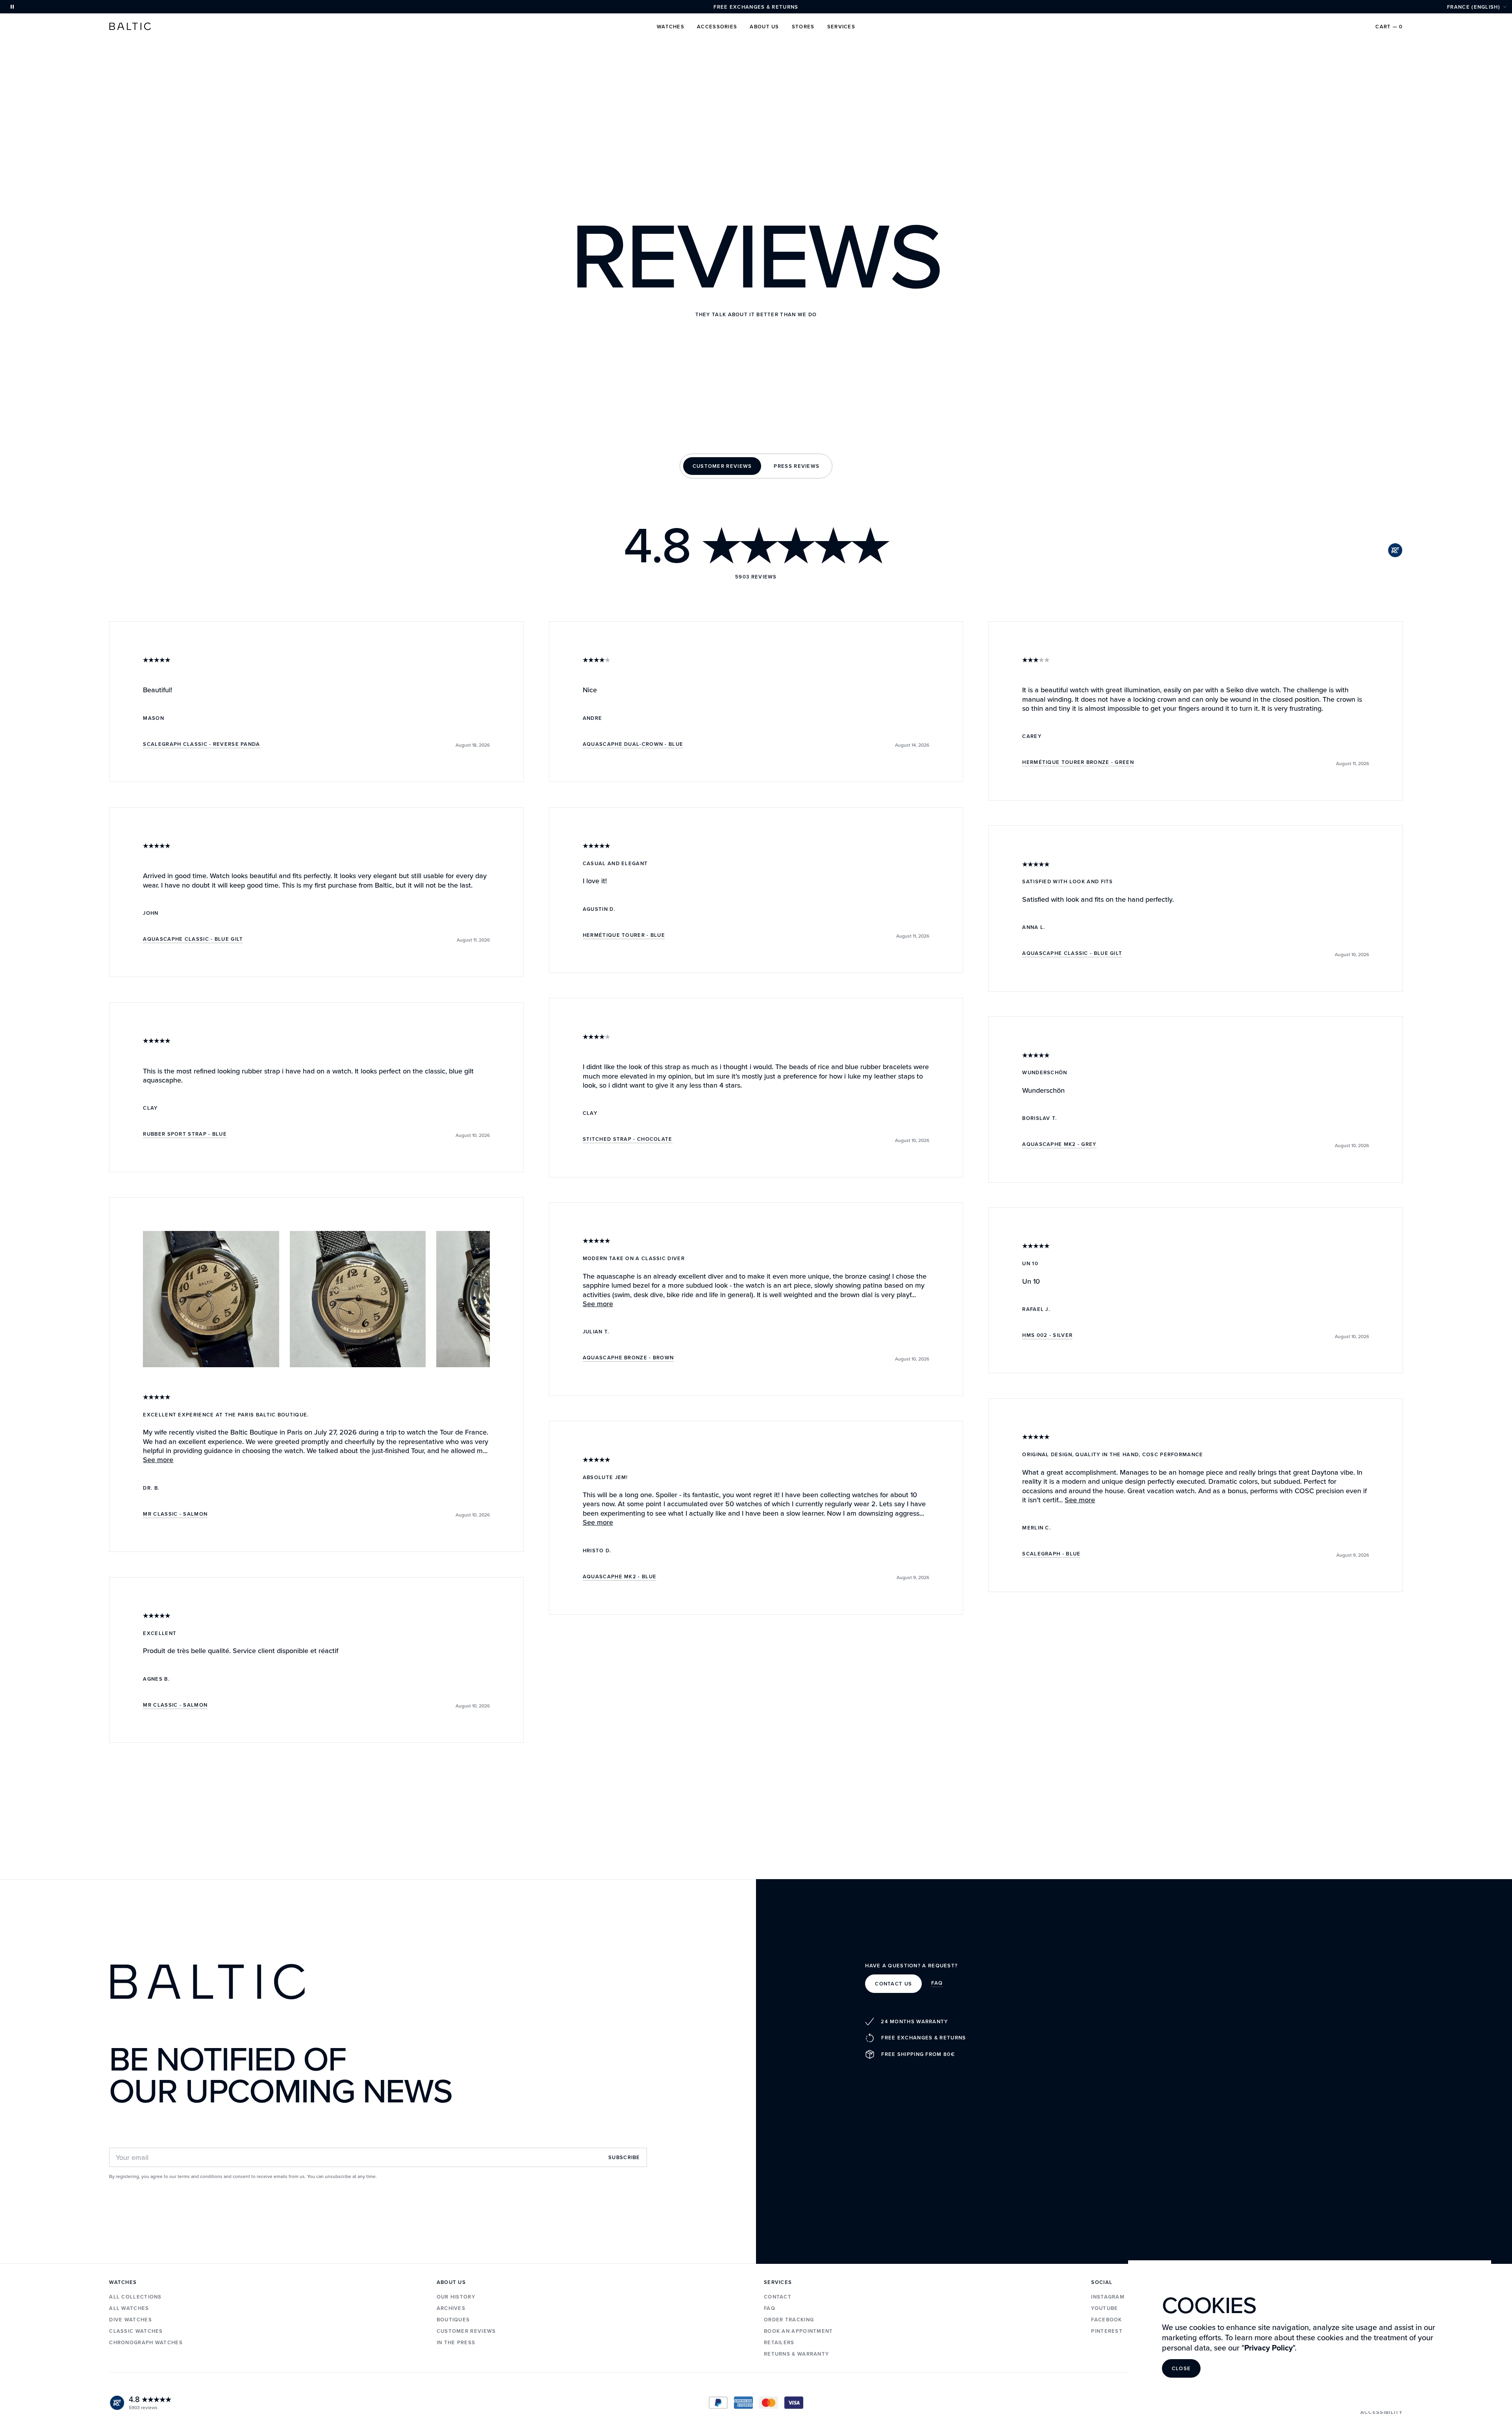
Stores (803, 27)
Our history (456, 2297)
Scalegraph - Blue (1051, 1554)
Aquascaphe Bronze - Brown (628, 1358)
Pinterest (1107, 2331)
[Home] (130, 26)
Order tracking (789, 2320)
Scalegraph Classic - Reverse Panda (201, 745)
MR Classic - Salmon (175, 1514)
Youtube (1104, 2308)
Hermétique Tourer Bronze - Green (1078, 763)
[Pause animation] (12, 7)
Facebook (1106, 2320)
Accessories (717, 27)
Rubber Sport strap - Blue (185, 1134)
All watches (129, 2308)
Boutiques (453, 2320)
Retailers (779, 2342)
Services (841, 27)
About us (764, 27)
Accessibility (1382, 2412)
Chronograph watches (146, 2342)
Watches (671, 27)
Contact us (893, 1984)
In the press (456, 2342)
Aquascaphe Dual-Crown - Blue (633, 745)
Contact (778, 2297)
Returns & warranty (796, 2354)
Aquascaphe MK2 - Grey (1059, 1145)
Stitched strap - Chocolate (628, 1140)
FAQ (937, 1983)
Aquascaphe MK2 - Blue (620, 1577)
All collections (135, 2297)
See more (158, 1460)
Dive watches (131, 2320)
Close (1181, 2368)
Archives (451, 2308)
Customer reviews (722, 466)
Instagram (1108, 2297)
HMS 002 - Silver (1047, 1336)
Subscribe (624, 2157)
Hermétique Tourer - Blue (624, 936)
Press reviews (797, 466)
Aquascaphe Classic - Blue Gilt (193, 940)
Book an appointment (799, 2331)
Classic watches (136, 2331)
